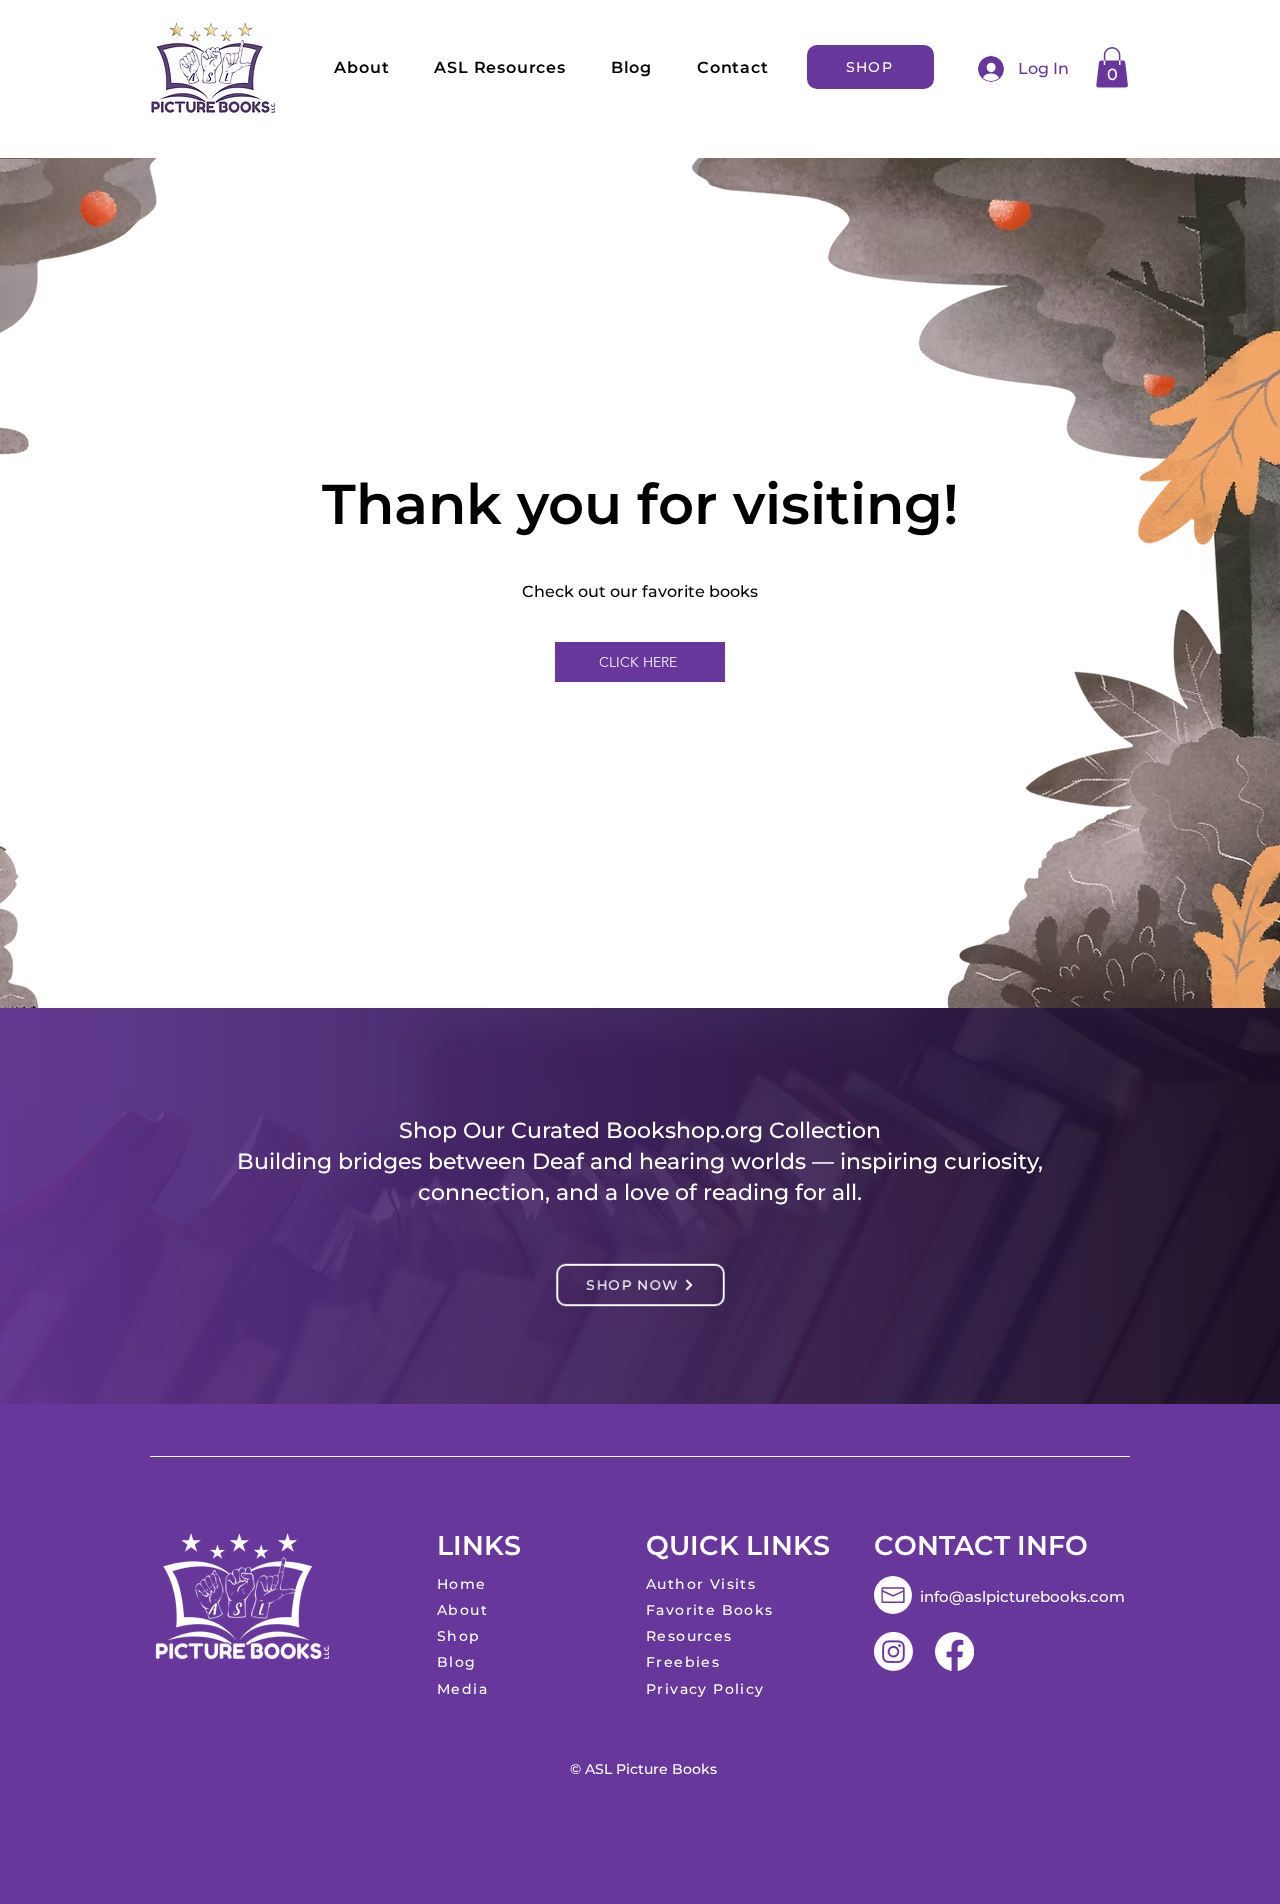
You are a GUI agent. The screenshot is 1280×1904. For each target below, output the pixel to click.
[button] (1112, 67)
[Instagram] (893, 1651)
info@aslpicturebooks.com (1022, 1596)
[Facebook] (954, 1651)
